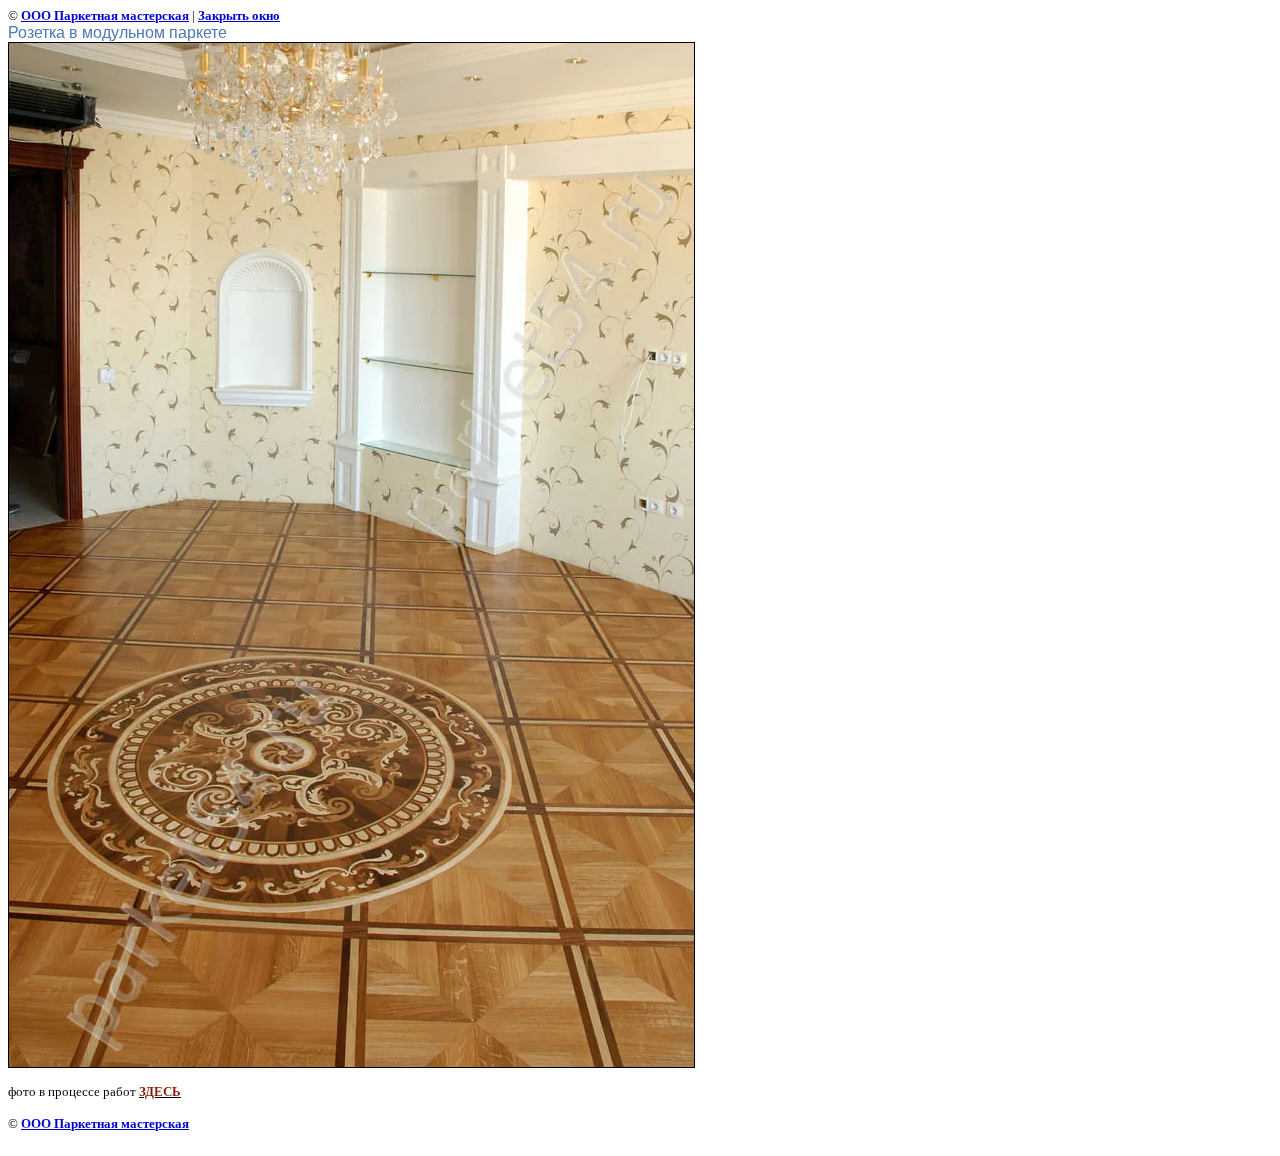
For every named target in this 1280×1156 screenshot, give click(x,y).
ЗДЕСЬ (160, 1091)
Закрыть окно (239, 15)
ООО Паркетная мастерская (105, 15)
